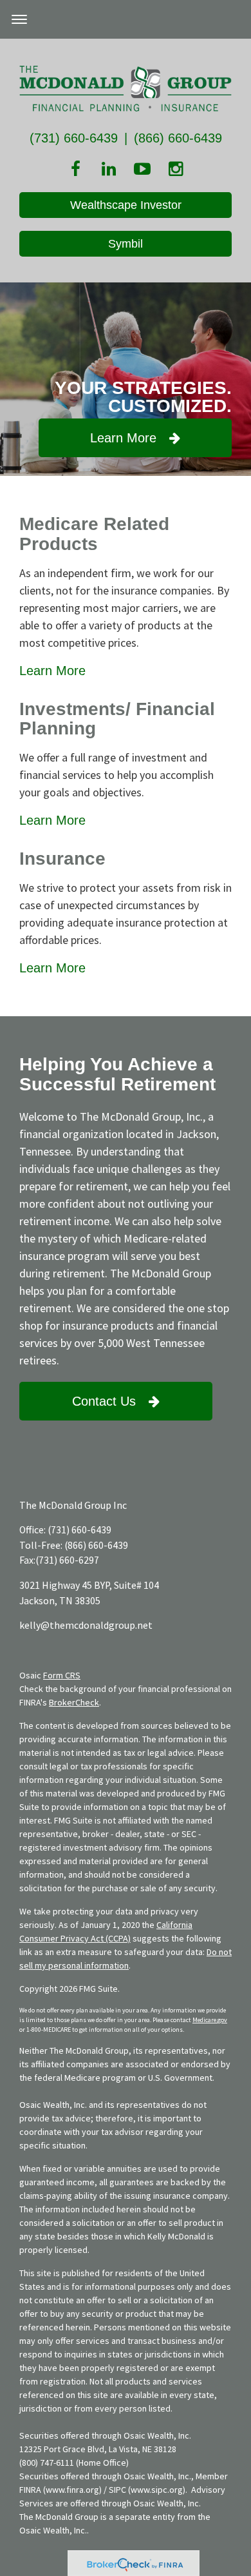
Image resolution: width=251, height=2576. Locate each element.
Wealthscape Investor (126, 205)
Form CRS (62, 1675)
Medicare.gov (210, 2020)
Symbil (126, 244)
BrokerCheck (74, 1702)
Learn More (123, 438)
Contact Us (104, 1401)
